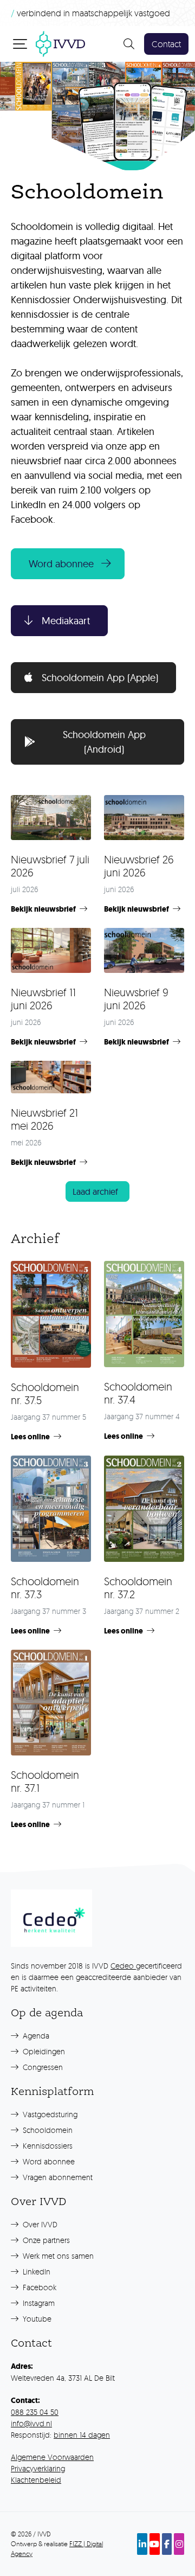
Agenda (35, 2036)
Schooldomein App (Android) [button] (104, 742)
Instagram (38, 2303)
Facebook (38, 2287)
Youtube (36, 2319)
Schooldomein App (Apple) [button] (100, 678)
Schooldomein (47, 2130)
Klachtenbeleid (36, 2480)
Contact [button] (166, 44)
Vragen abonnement (57, 2177)
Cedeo (123, 1966)
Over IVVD (39, 2224)
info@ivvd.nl (31, 2423)
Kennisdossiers (47, 2146)
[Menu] (21, 43)
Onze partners (45, 2240)
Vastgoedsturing (49, 2114)
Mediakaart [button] (66, 621)
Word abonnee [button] (61, 564)
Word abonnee (48, 2161)
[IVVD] (60, 43)
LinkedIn (35, 2271)
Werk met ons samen (57, 2256)
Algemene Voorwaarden (52, 2457)
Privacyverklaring (38, 2468)
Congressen (42, 2067)
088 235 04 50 (35, 2412)
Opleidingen (43, 2051)
